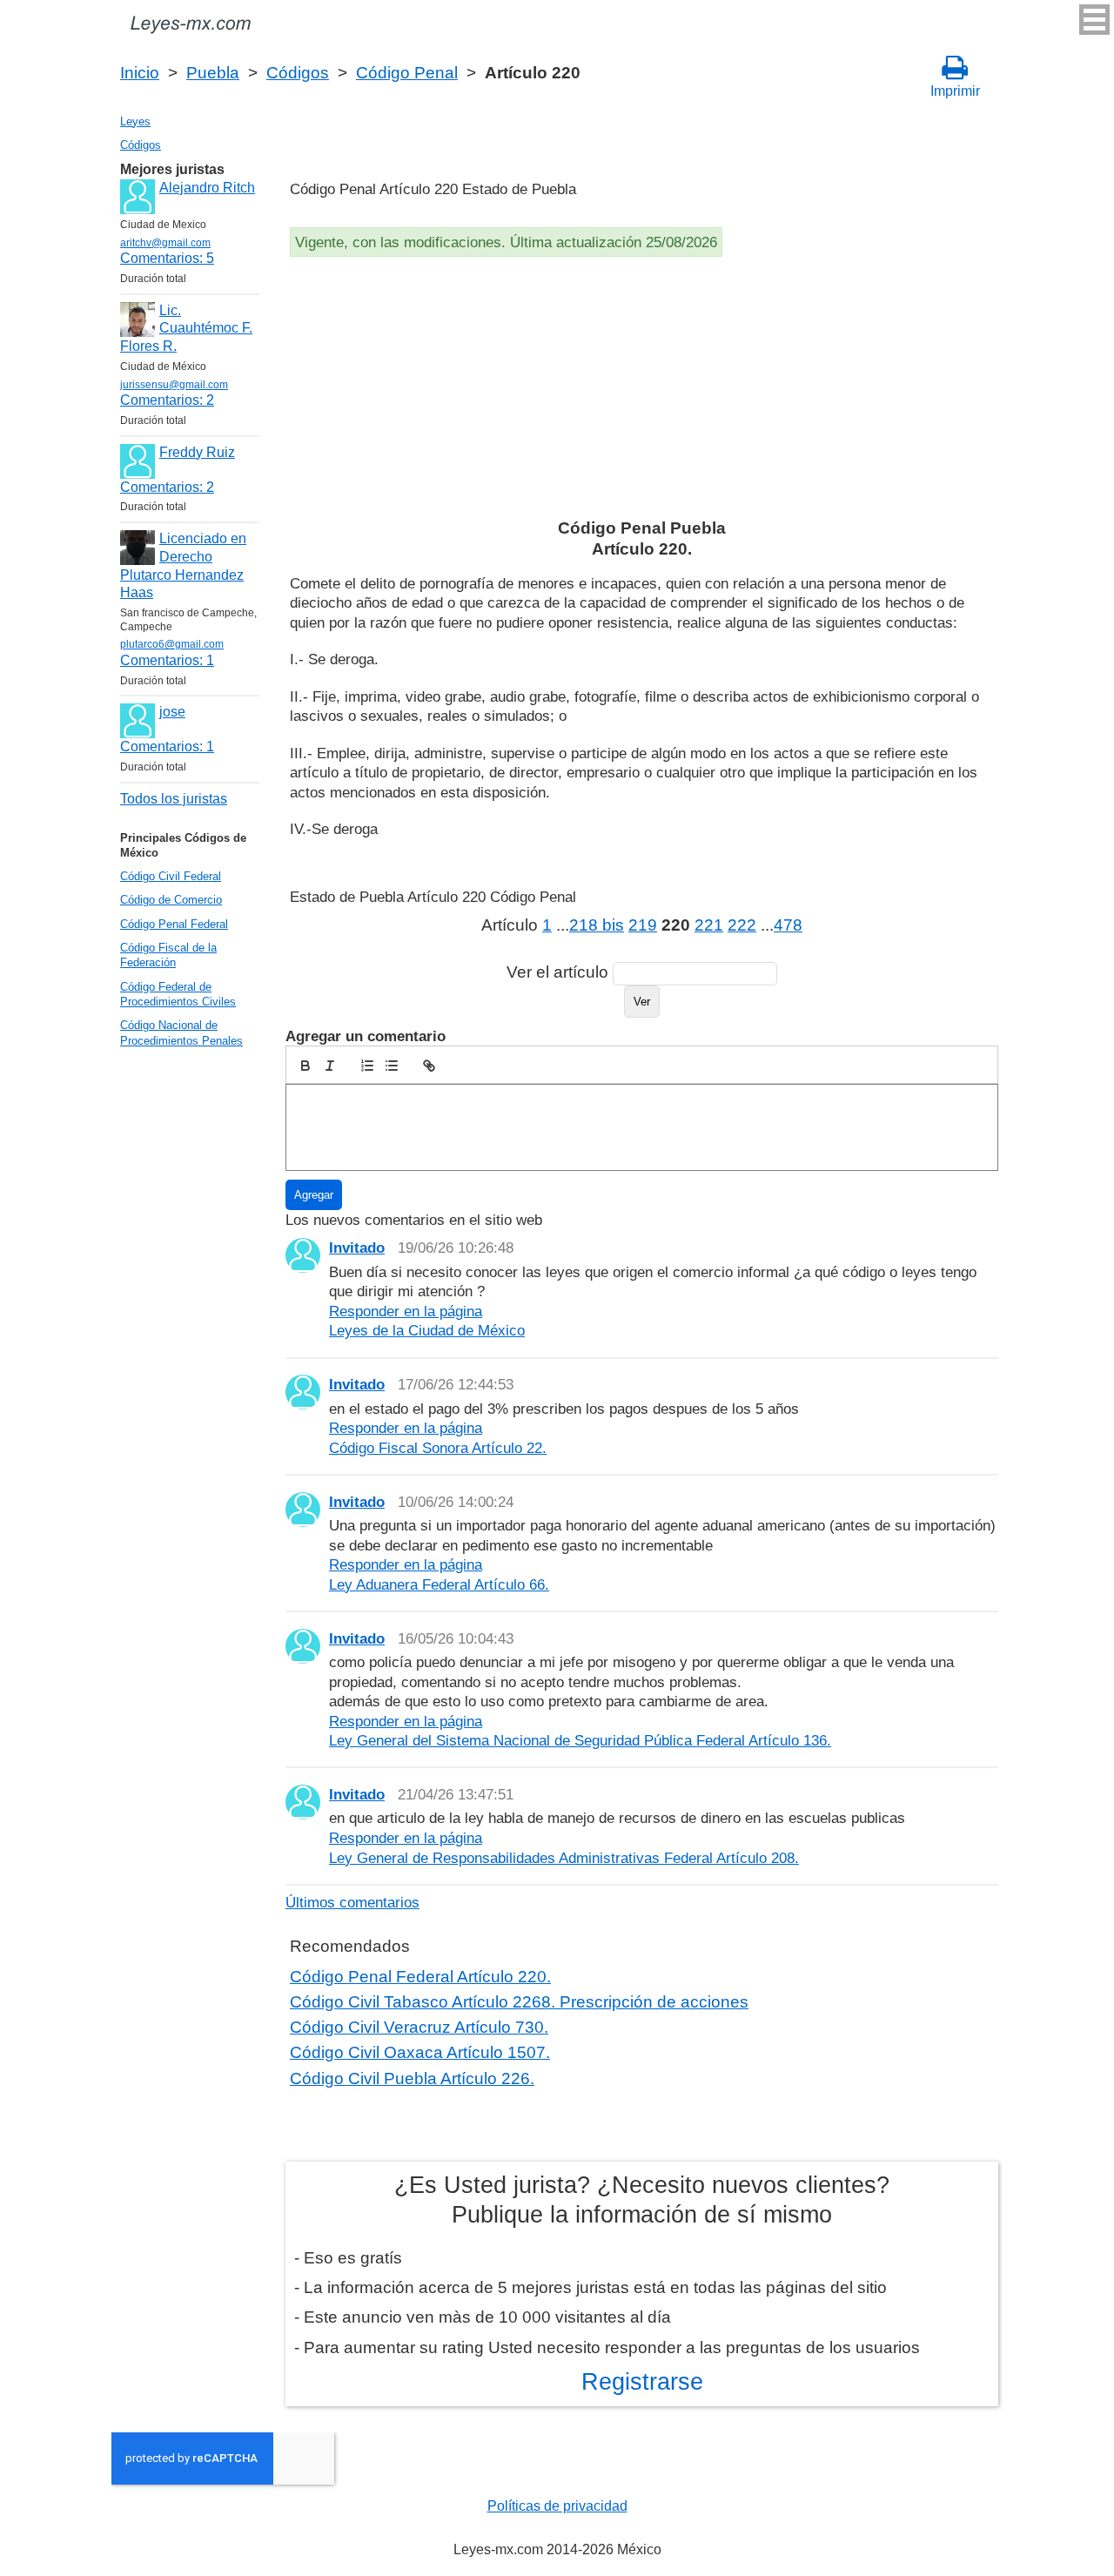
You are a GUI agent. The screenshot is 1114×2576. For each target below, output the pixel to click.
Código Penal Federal (174, 924)
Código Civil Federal (171, 876)
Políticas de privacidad (557, 2506)
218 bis (597, 925)
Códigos (298, 73)
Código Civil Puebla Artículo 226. (412, 2078)
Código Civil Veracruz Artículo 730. (419, 2027)
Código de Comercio (171, 900)
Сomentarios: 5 (167, 258)
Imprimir (955, 91)
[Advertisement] (642, 392)
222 (742, 925)
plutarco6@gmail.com (172, 644)
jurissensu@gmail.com (174, 385)
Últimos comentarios (352, 1902)
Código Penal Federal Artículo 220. (420, 1977)
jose (172, 712)
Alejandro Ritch (207, 188)
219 (643, 925)
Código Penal (407, 73)
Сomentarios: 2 (167, 400)
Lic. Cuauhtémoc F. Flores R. (186, 329)
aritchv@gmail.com (165, 243)
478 (788, 925)
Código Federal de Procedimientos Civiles (178, 994)
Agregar (314, 1195)
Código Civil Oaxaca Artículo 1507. (420, 2052)
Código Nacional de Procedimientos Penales (181, 1032)
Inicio (140, 73)
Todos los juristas (174, 799)
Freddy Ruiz (197, 452)
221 (709, 925)
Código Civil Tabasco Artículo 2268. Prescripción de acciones (519, 2002)
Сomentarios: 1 (167, 660)
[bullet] (392, 1066)
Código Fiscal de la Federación (168, 955)
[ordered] (367, 1066)
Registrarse (642, 2382)
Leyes (135, 121)
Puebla (213, 73)
